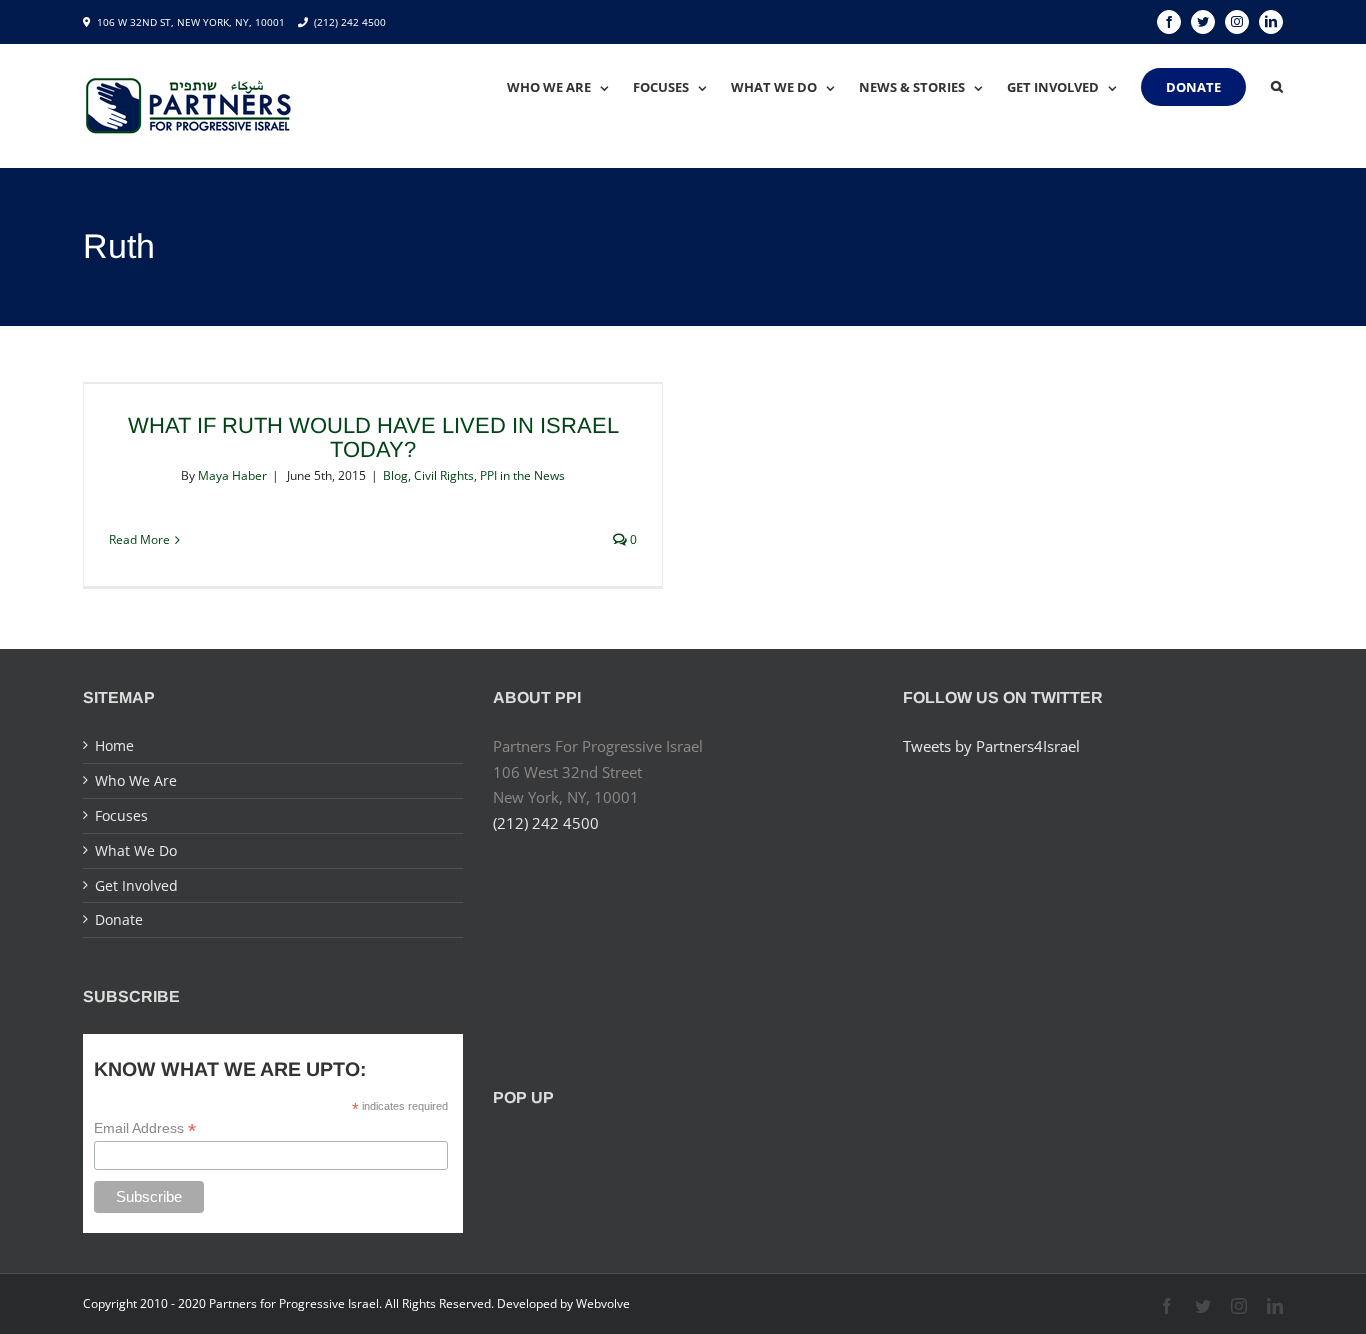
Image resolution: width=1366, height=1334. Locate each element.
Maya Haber (232, 475)
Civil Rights (444, 475)
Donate (119, 919)
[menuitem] (570, 87)
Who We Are (136, 780)
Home (114, 745)
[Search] (1277, 87)
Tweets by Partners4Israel (991, 746)
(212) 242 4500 (350, 22)
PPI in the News (522, 475)
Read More (139, 539)
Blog (395, 475)
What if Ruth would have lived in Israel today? (373, 437)
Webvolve (603, 1303)
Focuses (121, 815)
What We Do (136, 850)
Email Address (145, 1128)
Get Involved (136, 885)
